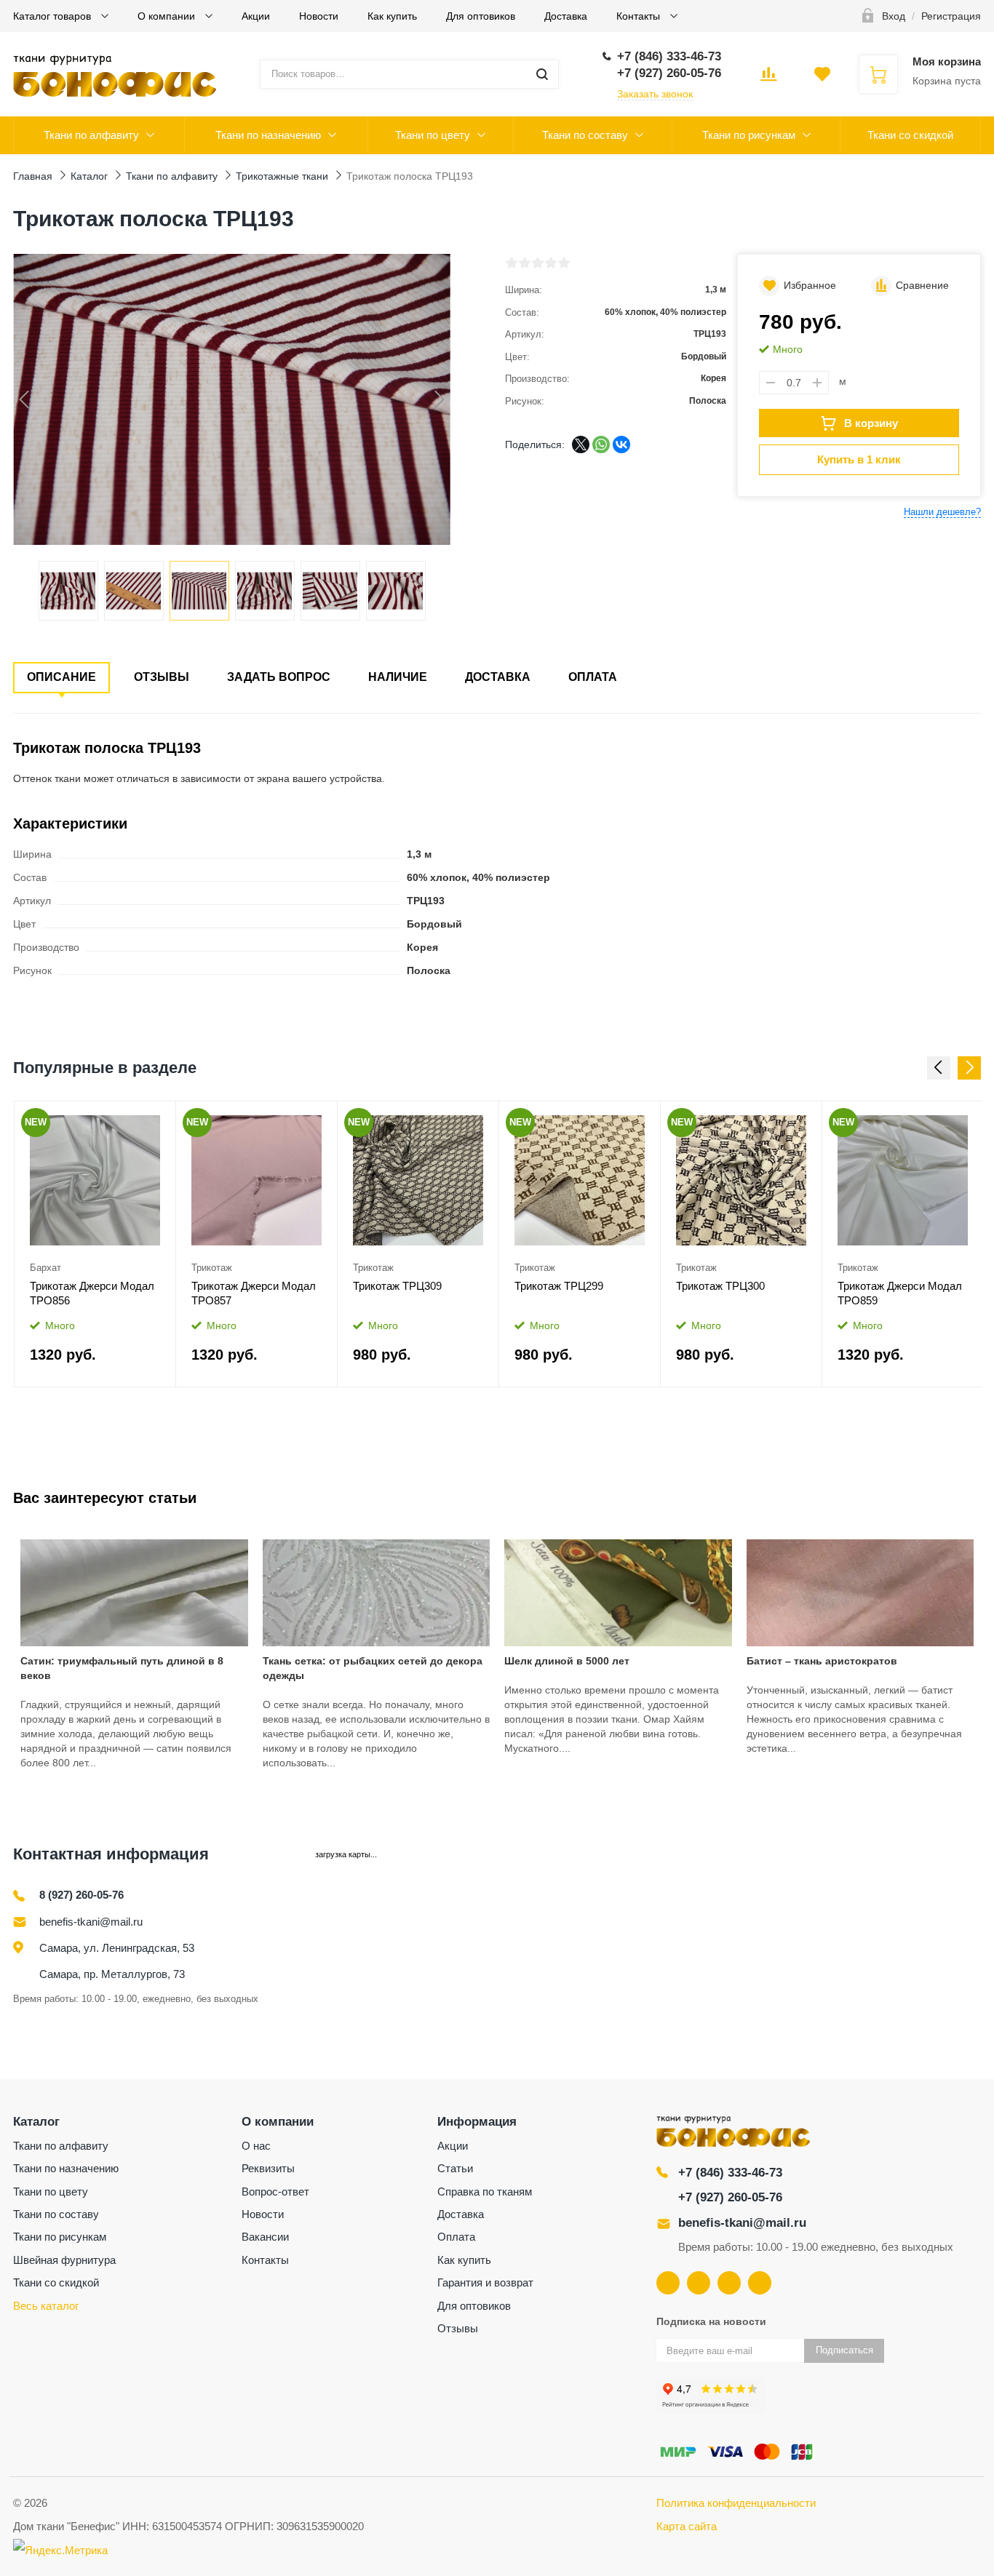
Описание (61, 677)
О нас (256, 2146)
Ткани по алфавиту (91, 135)
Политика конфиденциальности (736, 2503)
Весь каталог (46, 2306)
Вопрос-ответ (275, 2192)
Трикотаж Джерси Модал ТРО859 (900, 1293)
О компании (168, 16)
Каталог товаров (53, 16)
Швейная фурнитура (64, 2260)
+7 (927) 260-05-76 (730, 2197)
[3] (538, 263)
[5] (564, 263)
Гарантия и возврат (485, 2282)
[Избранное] (128, 1117)
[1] (512, 263)
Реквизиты (268, 2168)
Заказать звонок (655, 94)
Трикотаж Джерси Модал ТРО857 (254, 1293)
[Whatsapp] (760, 2283)
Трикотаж (212, 1268)
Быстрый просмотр (95, 1181)
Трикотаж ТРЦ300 (720, 1286)
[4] (551, 263)
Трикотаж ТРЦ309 (397, 1286)
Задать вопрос (279, 677)
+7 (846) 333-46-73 (730, 2173)
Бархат (45, 1268)
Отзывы (162, 677)
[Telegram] (729, 2283)
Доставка (566, 16)
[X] (581, 444)
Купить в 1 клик (859, 459)
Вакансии (265, 2237)
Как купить (392, 16)
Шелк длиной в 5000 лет (567, 1661)
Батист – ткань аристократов (822, 1661)
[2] (525, 263)
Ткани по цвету (433, 135)
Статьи (455, 2168)
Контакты (640, 16)
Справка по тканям (485, 2192)
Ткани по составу (585, 135)
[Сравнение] (155, 1117)
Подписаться (844, 2350)
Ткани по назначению (268, 135)
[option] (95, 1244)
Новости (319, 16)
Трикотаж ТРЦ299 (559, 1286)
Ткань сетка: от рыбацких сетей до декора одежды (373, 1668)
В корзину (871, 423)
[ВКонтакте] (621, 444)
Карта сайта (687, 2526)
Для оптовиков (481, 16)
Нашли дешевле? (942, 512)
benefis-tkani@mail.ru (91, 1922)
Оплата (593, 677)
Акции (256, 16)
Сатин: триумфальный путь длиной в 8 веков (122, 1668)
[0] (768, 79)
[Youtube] (699, 2283)
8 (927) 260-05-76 (81, 1895)
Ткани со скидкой (910, 135)
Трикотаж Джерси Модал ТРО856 (92, 1293)
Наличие (398, 677)
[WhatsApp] (601, 444)
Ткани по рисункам (749, 135)
